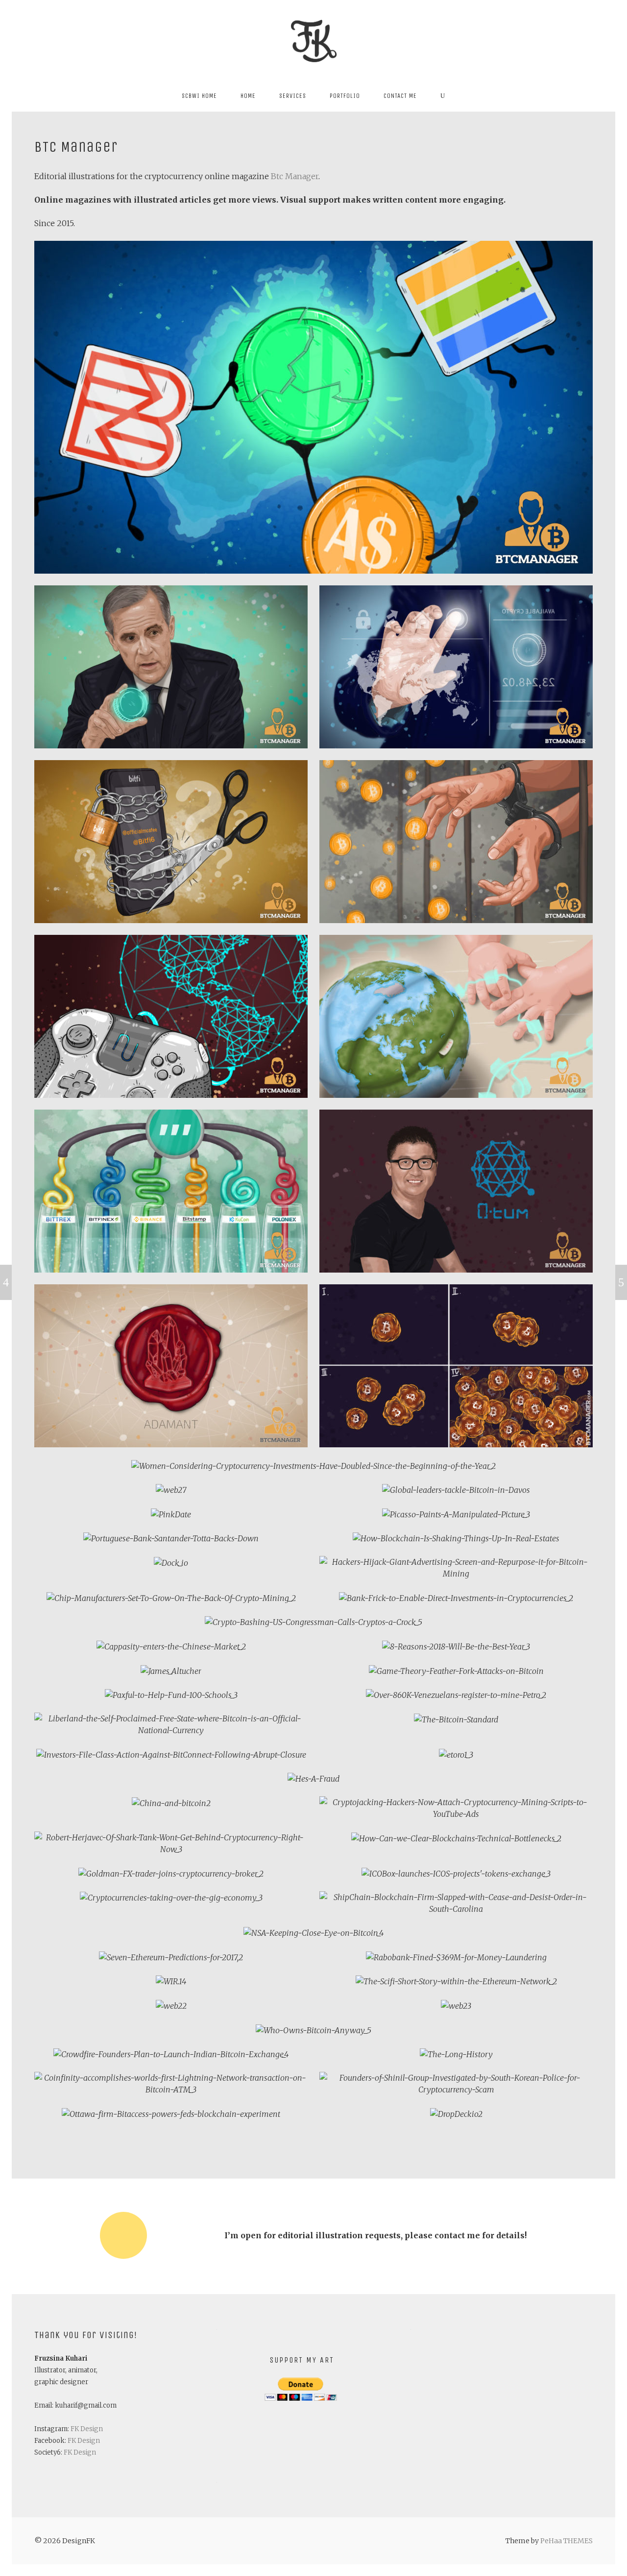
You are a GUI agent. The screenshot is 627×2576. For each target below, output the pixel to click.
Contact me (400, 96)
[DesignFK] (313, 40)
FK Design (87, 2429)
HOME (248, 96)
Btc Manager (295, 176)
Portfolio (345, 96)
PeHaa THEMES (567, 2541)
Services (293, 96)
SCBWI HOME (199, 96)
